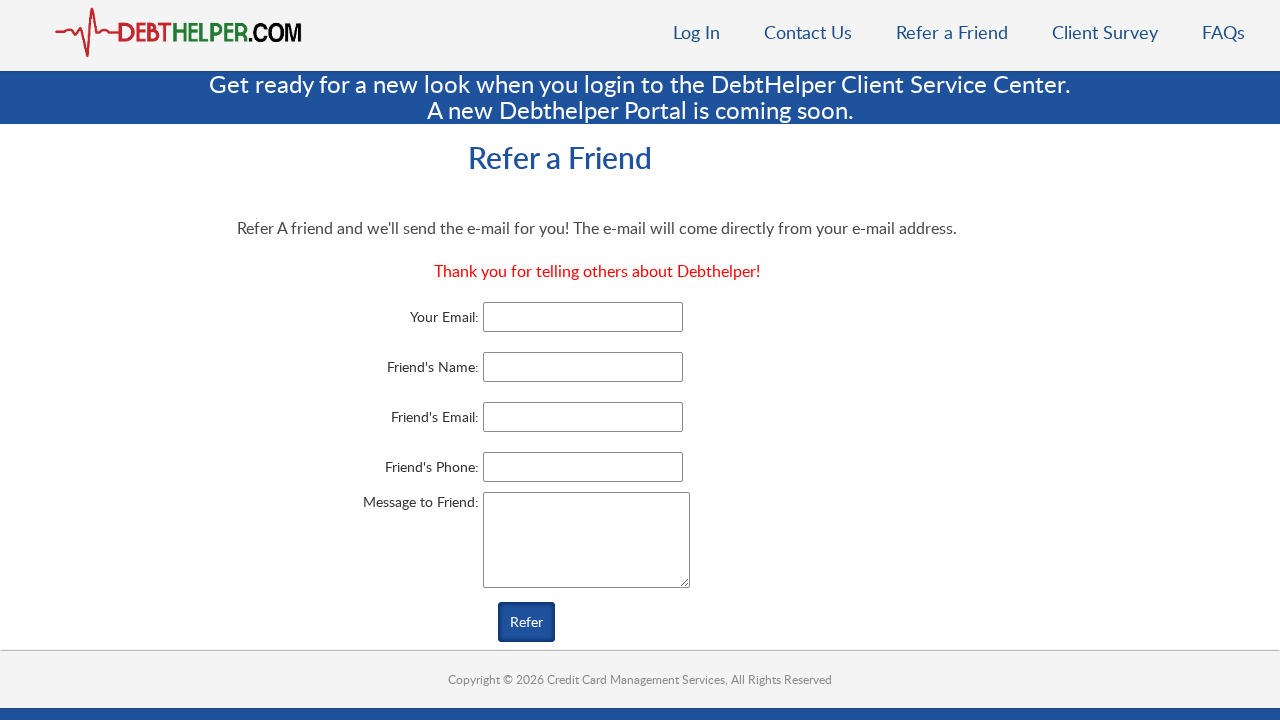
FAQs (1223, 32)
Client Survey (1105, 32)
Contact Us (808, 32)
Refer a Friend (952, 32)
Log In (696, 32)
